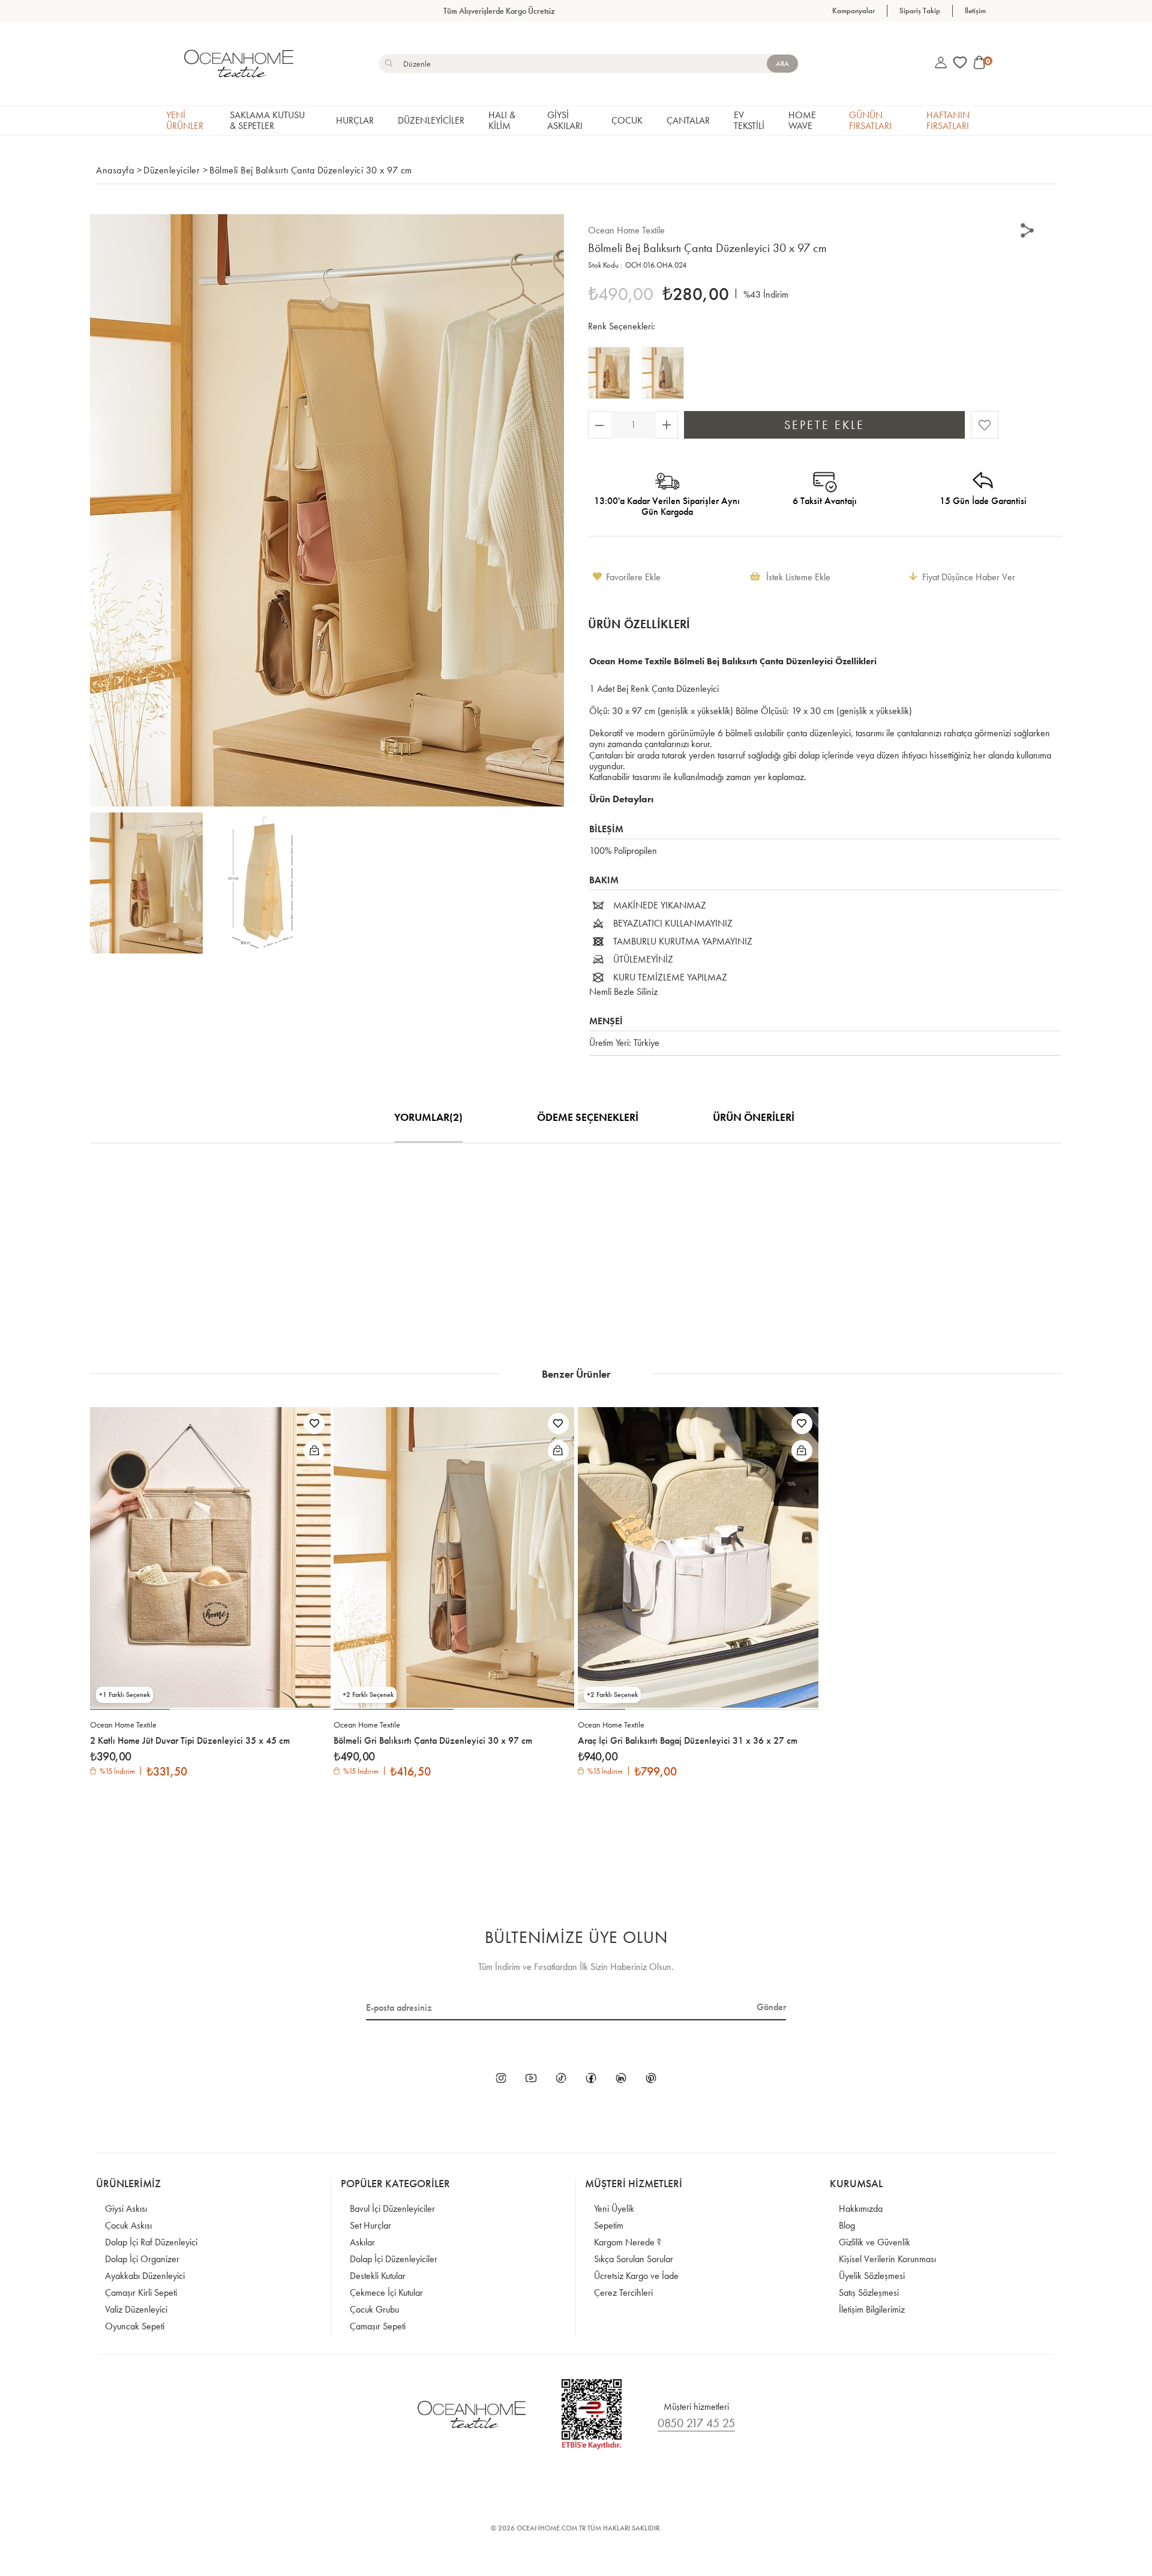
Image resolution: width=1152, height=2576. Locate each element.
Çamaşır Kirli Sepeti (141, 2292)
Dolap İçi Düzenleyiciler (394, 2259)
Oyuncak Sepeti (135, 2326)
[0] (979, 64)
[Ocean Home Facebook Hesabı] (591, 2079)
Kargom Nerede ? (628, 2242)
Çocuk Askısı (128, 2225)
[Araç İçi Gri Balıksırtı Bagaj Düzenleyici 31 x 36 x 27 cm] (698, 1557)
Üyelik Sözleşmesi (872, 2276)
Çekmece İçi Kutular (386, 2292)
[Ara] (782, 64)
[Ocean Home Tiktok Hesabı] (561, 2079)
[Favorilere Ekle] (985, 426)
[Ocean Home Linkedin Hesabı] (621, 2079)
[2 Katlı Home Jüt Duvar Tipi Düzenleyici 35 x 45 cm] (210, 1557)
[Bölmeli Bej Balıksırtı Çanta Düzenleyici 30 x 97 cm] (612, 373)
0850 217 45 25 (696, 2423)
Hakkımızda (861, 2208)
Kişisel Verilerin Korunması (887, 2259)
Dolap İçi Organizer (142, 2259)
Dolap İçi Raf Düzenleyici (151, 2242)
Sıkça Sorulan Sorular (634, 2259)
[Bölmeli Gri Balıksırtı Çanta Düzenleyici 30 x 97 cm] (666, 373)
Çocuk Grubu (374, 2309)
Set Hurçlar (370, 2225)
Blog (847, 2225)
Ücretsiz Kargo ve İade (636, 2276)
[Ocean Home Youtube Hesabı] (531, 2079)
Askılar (362, 2242)
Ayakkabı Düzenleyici (145, 2276)
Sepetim (609, 2225)
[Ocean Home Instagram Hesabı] (501, 2079)
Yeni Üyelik (614, 2208)
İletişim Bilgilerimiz (872, 2309)
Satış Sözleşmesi (869, 2292)
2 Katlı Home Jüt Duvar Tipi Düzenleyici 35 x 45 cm (190, 1741)
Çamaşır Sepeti (378, 2326)
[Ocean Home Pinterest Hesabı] (651, 2079)
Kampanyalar (853, 11)
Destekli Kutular (378, 2276)
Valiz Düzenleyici (136, 2309)
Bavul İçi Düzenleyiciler (392, 2208)
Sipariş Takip (920, 11)
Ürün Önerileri (754, 1117)
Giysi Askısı (126, 2208)
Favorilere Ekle (314, 1424)
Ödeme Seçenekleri (588, 1117)
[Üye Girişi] (941, 64)
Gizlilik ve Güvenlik (874, 2242)
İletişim (975, 11)
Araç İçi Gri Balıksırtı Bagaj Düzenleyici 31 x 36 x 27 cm (688, 1741)
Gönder (771, 2007)
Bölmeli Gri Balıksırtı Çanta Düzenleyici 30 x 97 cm (433, 1741)
